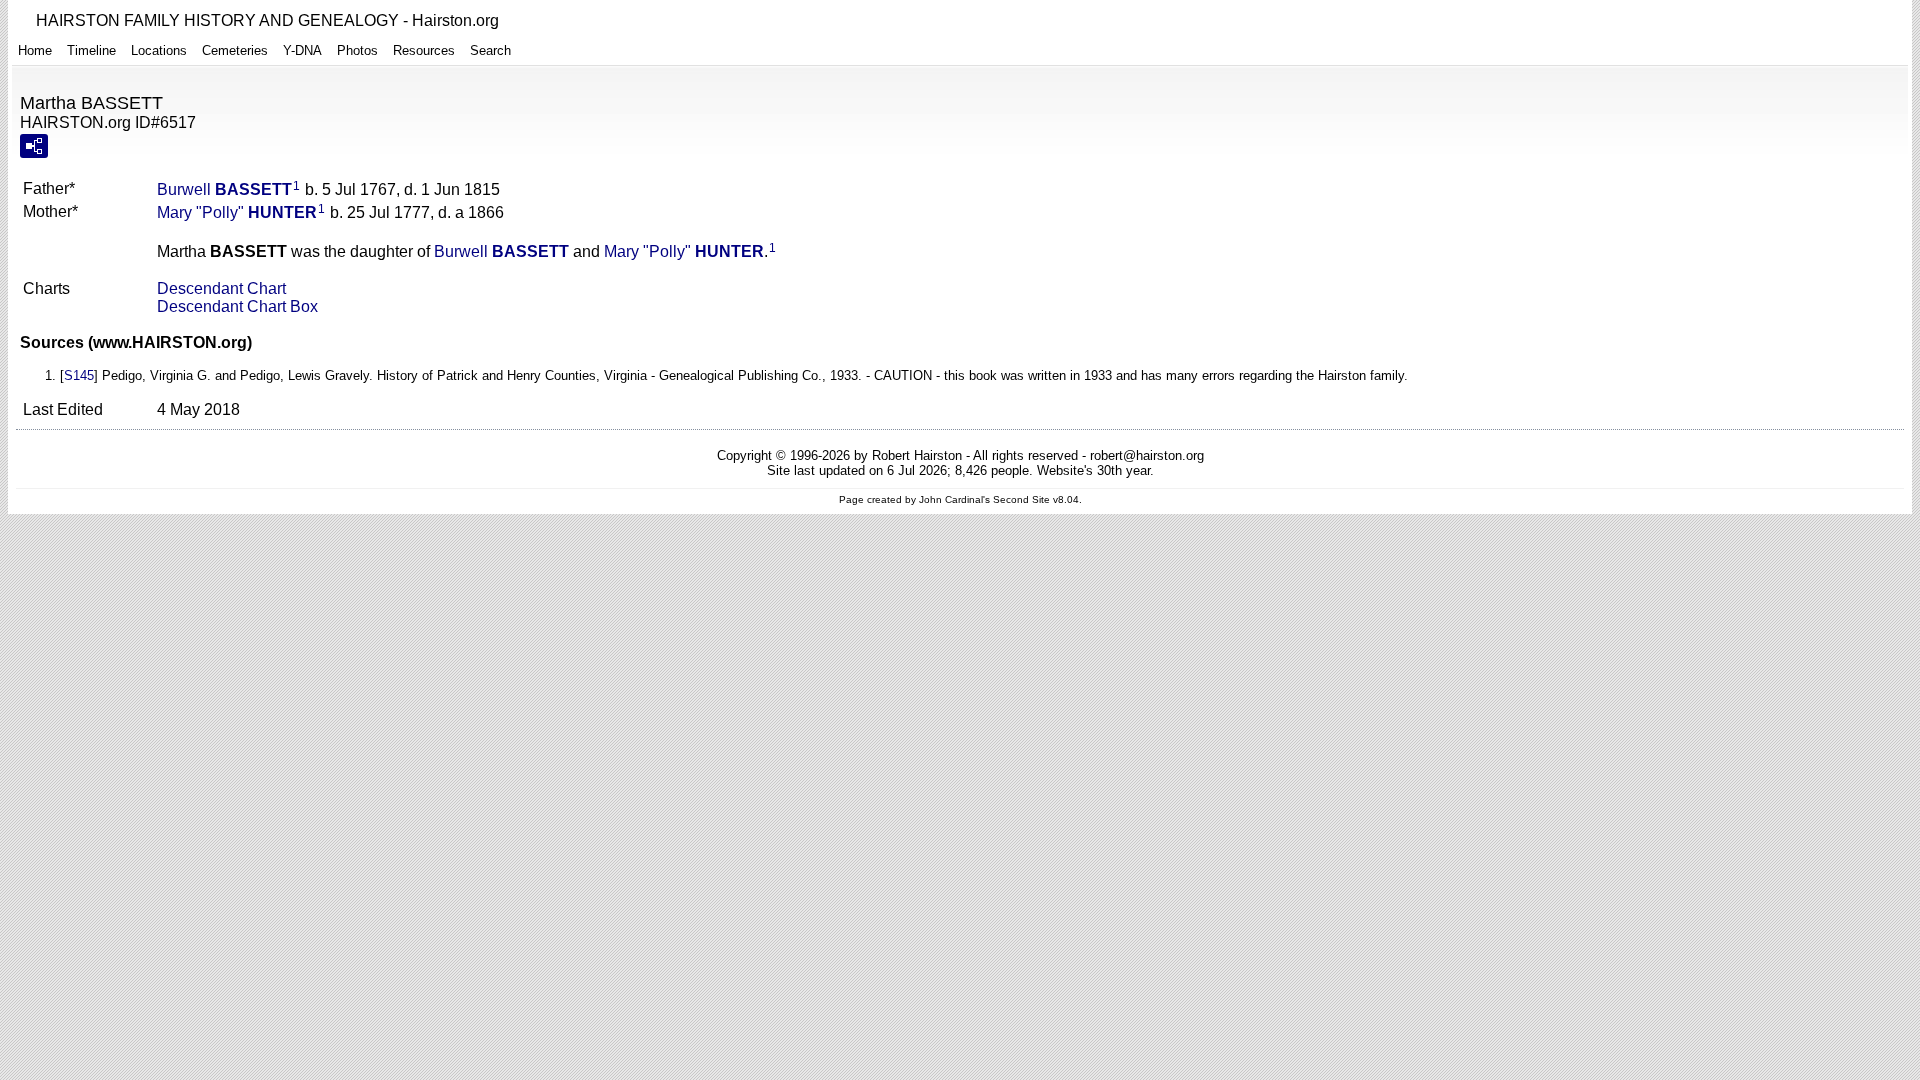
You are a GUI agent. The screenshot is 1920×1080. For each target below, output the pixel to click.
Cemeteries (235, 50)
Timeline (91, 50)
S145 (79, 375)
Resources (424, 50)
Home (35, 50)
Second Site (1021, 499)
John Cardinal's (954, 499)
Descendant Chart (221, 288)
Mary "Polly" (237, 212)
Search (490, 50)
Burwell (224, 189)
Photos (357, 50)
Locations (159, 50)
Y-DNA (302, 50)
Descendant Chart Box (237, 306)
